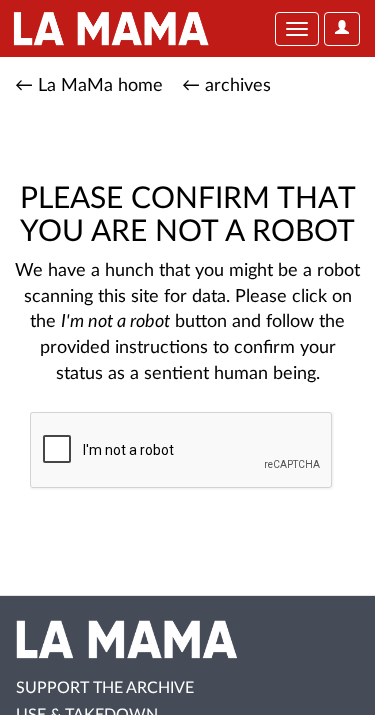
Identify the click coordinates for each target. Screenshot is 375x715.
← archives (226, 86)
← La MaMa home (89, 86)
